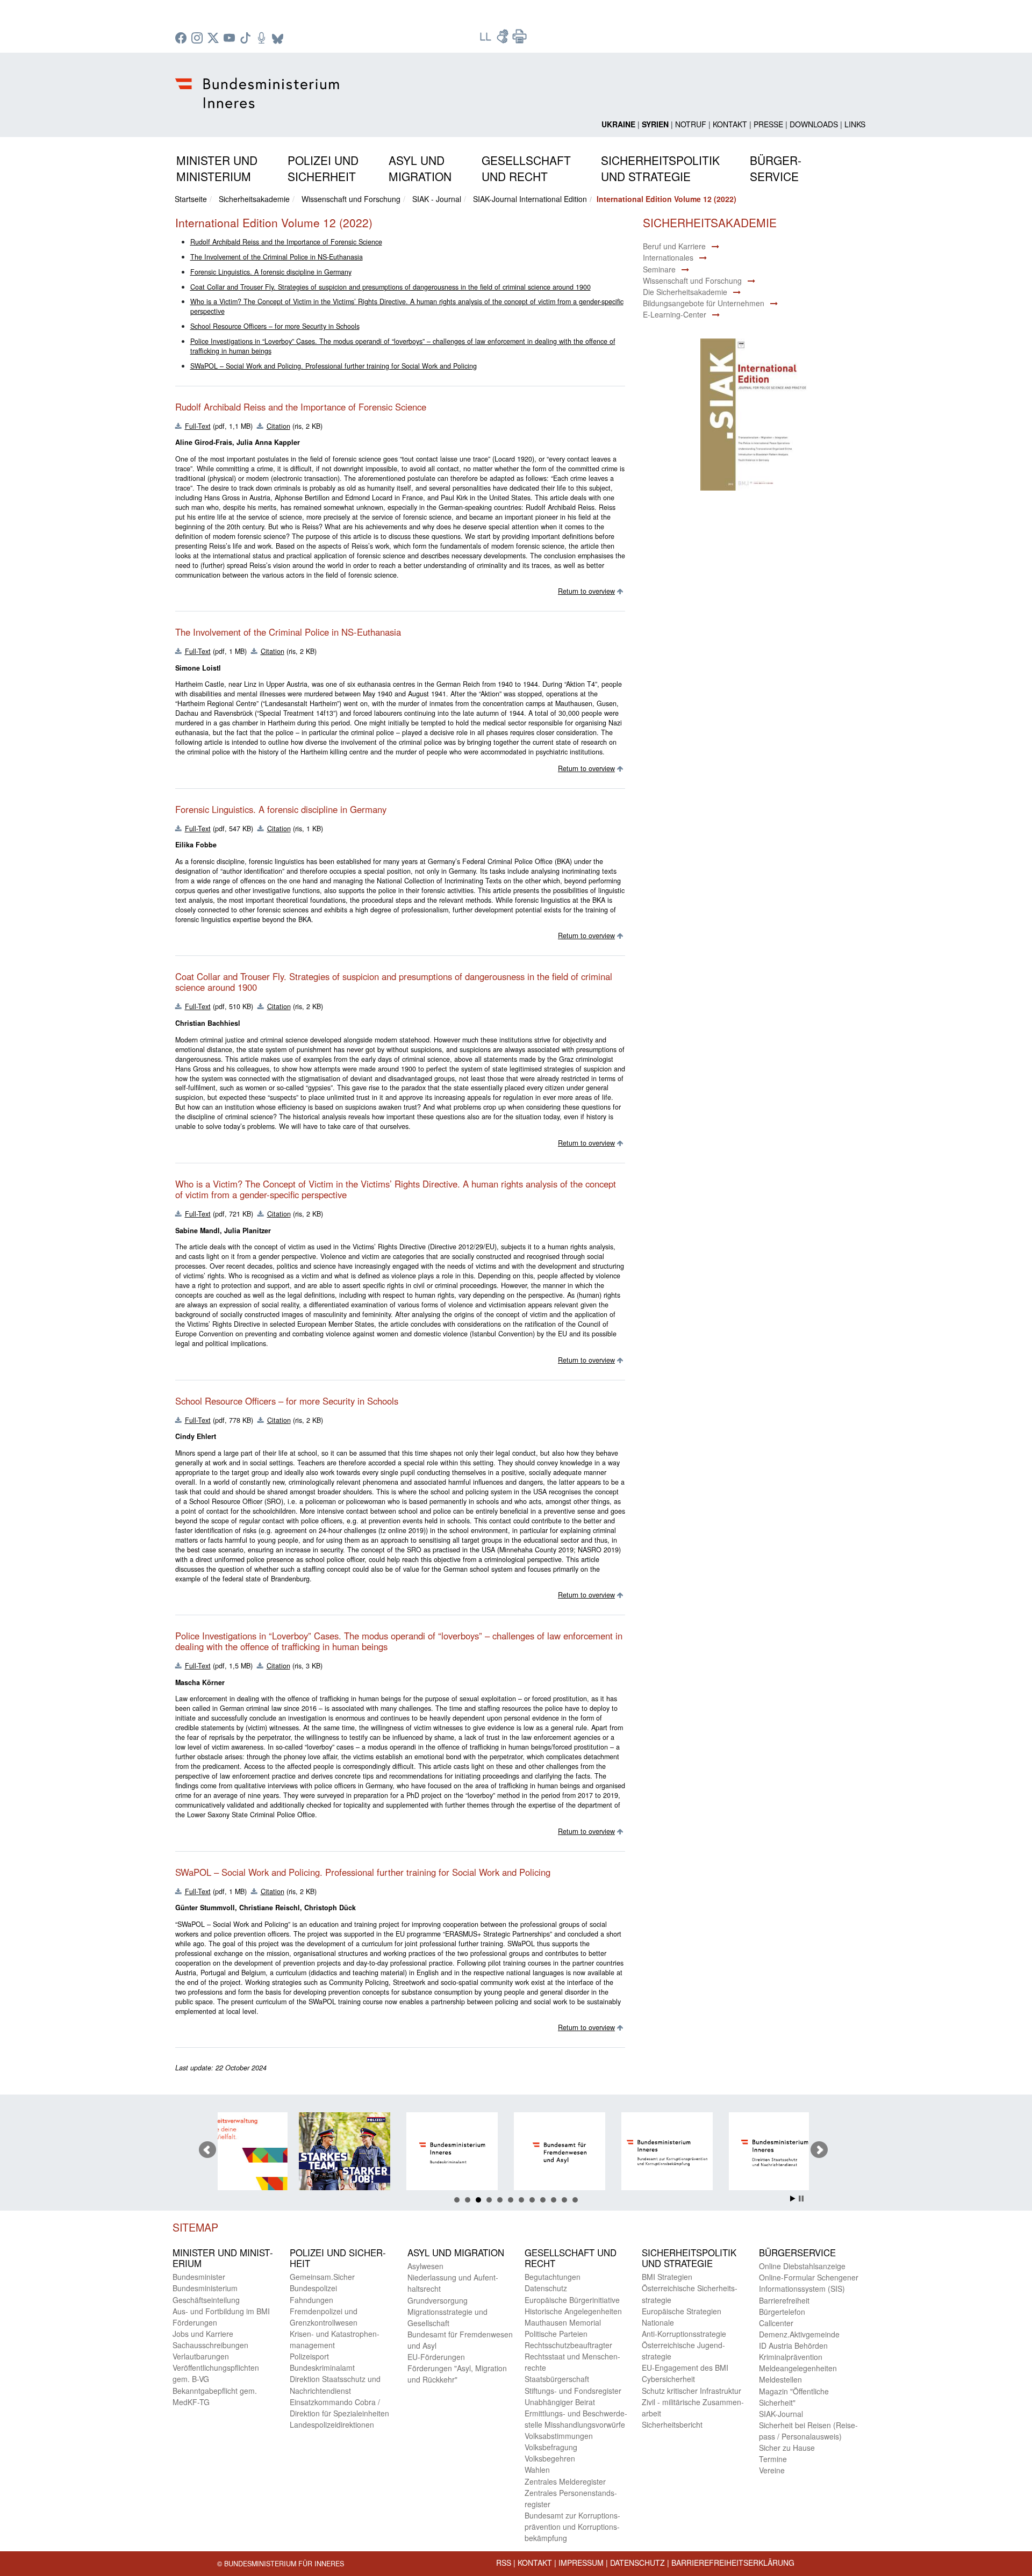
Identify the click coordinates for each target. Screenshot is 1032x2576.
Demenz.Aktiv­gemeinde (799, 2334)
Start (793, 2199)
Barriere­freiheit (784, 2300)
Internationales (668, 257)
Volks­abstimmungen (559, 2436)
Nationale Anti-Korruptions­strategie (684, 2328)
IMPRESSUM (581, 2563)
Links (855, 124)
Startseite (191, 199)
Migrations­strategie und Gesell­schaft (447, 2317)
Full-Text (198, 426)
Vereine (772, 2470)
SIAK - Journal (437, 199)
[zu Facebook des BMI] (182, 39)
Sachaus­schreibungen (210, 2345)
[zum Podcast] (263, 39)
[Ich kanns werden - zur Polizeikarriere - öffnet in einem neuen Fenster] (266, 2153)
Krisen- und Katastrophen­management (335, 2339)
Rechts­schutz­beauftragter (568, 2345)
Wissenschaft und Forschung (351, 199)
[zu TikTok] (247, 39)
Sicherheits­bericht (672, 2424)
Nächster (819, 2150)
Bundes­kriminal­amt (322, 2368)
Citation (278, 426)
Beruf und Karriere (674, 246)
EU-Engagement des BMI (685, 2368)
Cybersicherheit (668, 2379)
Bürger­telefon (782, 2312)
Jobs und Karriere (203, 2334)
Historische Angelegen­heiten (573, 2311)
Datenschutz (637, 2563)
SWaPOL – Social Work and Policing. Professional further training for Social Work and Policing (334, 366)
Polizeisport (309, 2356)
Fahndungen (311, 2300)
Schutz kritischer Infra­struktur (691, 2391)
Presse (768, 124)
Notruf (691, 124)
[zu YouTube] (231, 39)
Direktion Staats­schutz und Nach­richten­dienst (335, 2384)
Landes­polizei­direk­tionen (332, 2424)
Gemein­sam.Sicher (322, 2277)
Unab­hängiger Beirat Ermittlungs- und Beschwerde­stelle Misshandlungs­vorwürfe (576, 2413)
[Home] (259, 84)
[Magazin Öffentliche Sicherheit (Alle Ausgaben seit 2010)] (803, 2153)
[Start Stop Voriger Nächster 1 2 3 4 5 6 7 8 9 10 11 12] (516, 2150)
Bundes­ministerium (205, 2288)
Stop (801, 2199)
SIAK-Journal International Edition (530, 199)
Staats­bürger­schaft (557, 2379)
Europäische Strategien (682, 2311)
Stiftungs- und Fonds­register (573, 2391)
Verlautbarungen (201, 2356)
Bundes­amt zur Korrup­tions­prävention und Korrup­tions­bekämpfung (572, 2527)
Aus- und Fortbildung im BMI (221, 2311)
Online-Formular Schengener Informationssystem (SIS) (809, 2283)
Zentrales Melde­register (565, 2481)
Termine (773, 2459)
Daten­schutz (546, 2288)
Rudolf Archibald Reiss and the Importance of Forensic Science (286, 242)
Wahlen (537, 2470)
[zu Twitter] (214, 39)
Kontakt (730, 124)
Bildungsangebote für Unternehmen (704, 303)
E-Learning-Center (675, 314)
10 (554, 2200)
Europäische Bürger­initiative (572, 2300)
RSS (504, 2563)
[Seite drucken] (520, 40)
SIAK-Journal (781, 2414)
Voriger (207, 2150)
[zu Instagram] (198, 39)
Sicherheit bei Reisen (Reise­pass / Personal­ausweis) (808, 2431)
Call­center (776, 2323)
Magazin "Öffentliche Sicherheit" (794, 2397)
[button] (217, 166)
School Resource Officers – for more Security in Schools (275, 326)
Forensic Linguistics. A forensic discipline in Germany (271, 272)
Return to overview (586, 591)
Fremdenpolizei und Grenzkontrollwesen (324, 2317)
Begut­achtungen (553, 2277)
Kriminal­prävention (791, 2357)
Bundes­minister (199, 2277)
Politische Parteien (556, 2334)
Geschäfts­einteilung (206, 2300)
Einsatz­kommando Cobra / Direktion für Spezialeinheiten (339, 2408)
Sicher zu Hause (787, 2448)
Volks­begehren (550, 2458)
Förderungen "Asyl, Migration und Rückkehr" (457, 2374)
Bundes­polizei (313, 2288)
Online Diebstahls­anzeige (802, 2266)
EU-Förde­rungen (436, 2357)
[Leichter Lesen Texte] (486, 40)
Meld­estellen (780, 2379)
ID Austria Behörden (793, 2345)
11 (564, 2200)
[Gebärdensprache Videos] (504, 40)
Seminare (659, 269)
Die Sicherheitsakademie (685, 292)
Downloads (814, 124)
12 (575, 2200)
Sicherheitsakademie (254, 199)
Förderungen (195, 2322)
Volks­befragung (551, 2447)
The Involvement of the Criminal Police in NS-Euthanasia (277, 257)
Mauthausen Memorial (563, 2322)
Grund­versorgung (438, 2300)
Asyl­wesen (425, 2266)
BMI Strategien (667, 2277)
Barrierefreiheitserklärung (733, 2563)
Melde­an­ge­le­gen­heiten (798, 2368)
